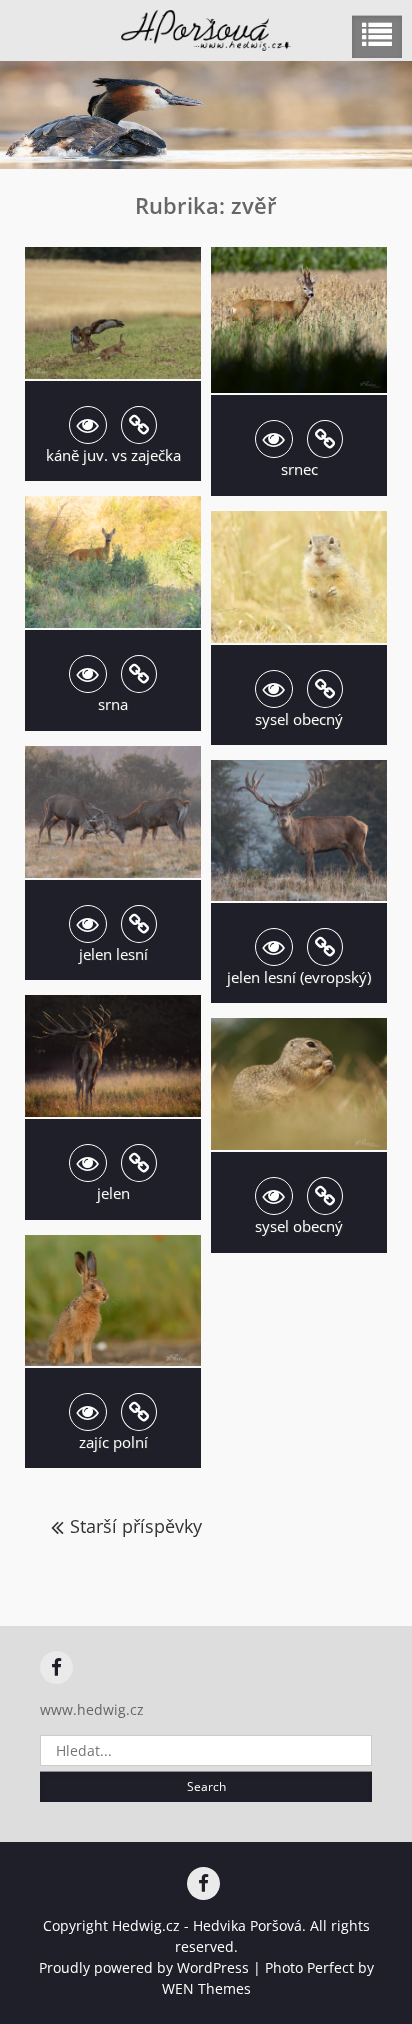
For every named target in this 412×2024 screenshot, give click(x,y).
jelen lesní (113, 954)
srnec (299, 469)
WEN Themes (206, 1988)
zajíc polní (113, 1442)
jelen (113, 1193)
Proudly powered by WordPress (144, 1967)
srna (113, 704)
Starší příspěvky (136, 1526)
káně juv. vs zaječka (113, 455)
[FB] (56, 1667)
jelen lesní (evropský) (299, 977)
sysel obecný (299, 719)
